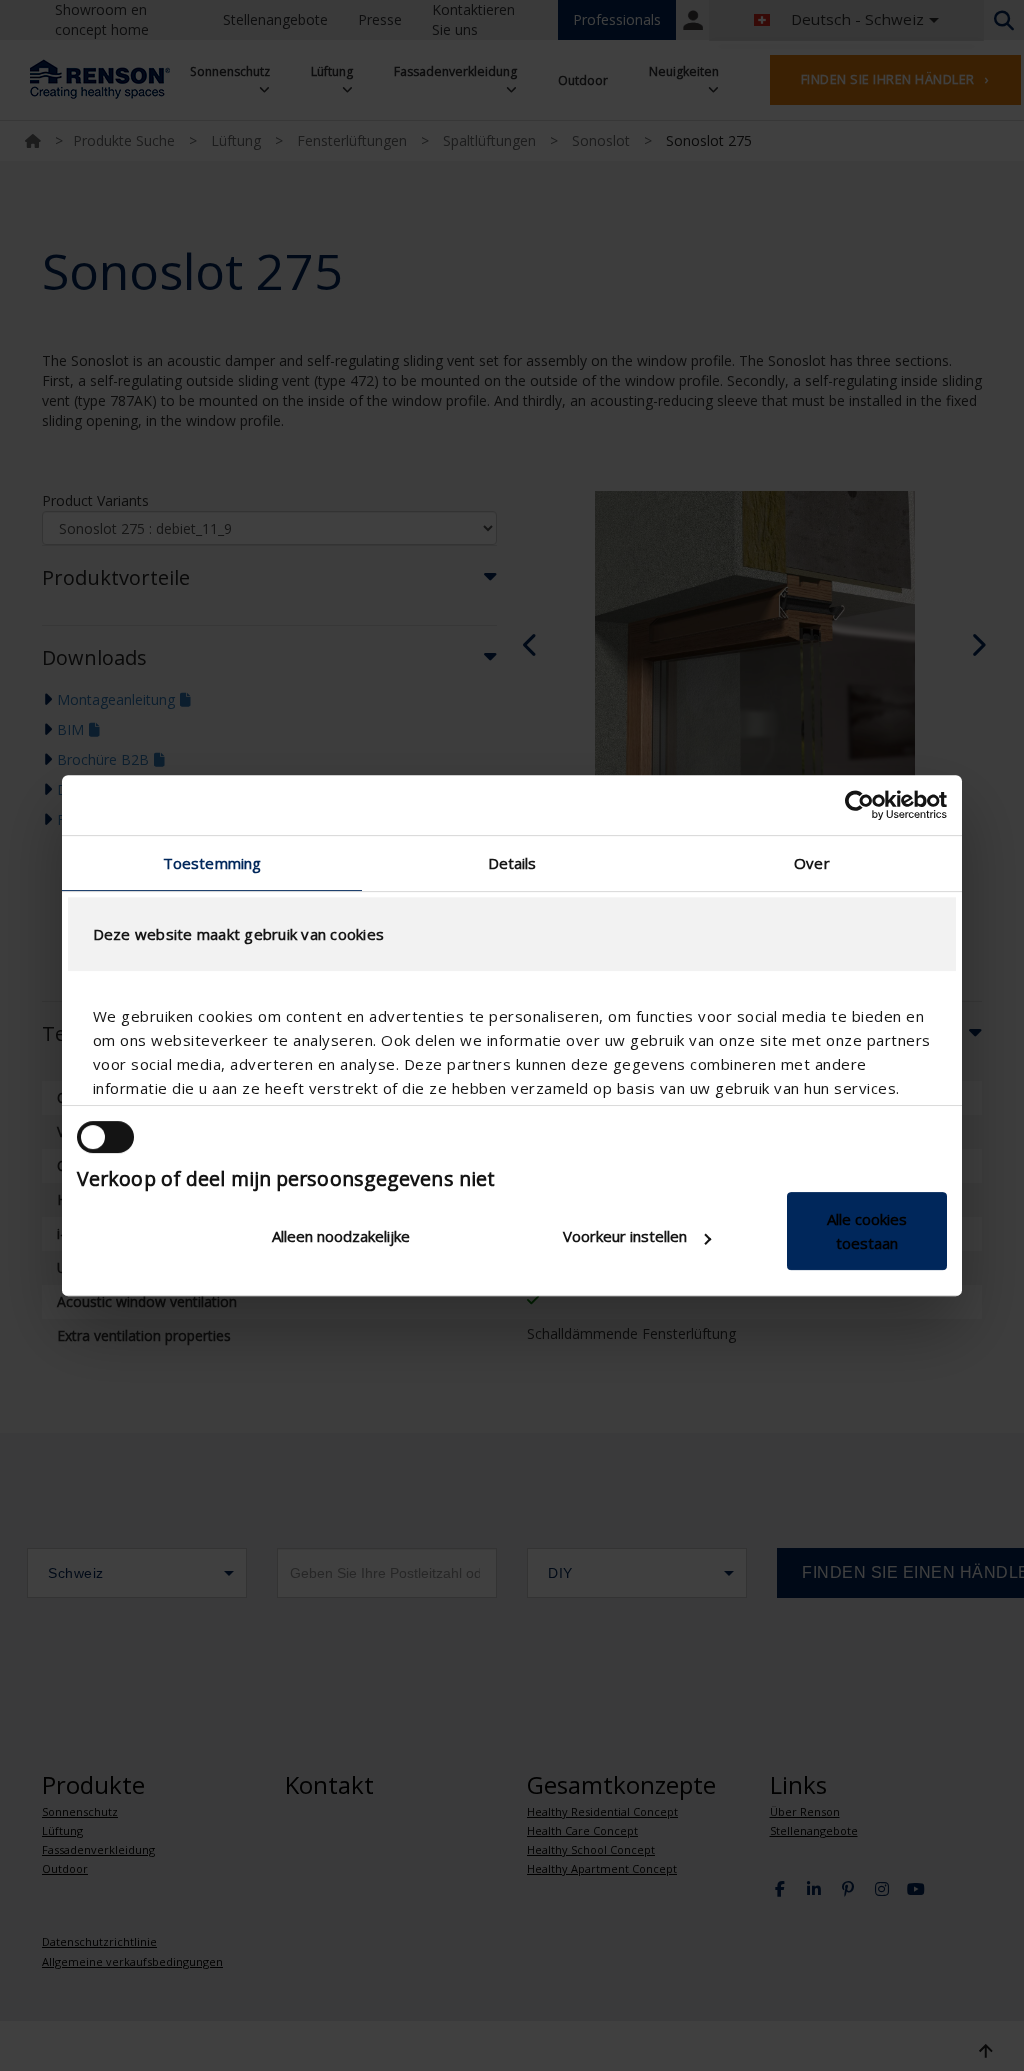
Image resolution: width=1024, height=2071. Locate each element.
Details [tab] (512, 863)
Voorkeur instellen (625, 1236)
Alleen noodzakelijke (341, 1236)
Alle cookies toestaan (867, 1231)
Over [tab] (811, 863)
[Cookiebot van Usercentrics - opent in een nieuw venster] (859, 805)
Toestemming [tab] (212, 863)
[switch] (105, 1137)
